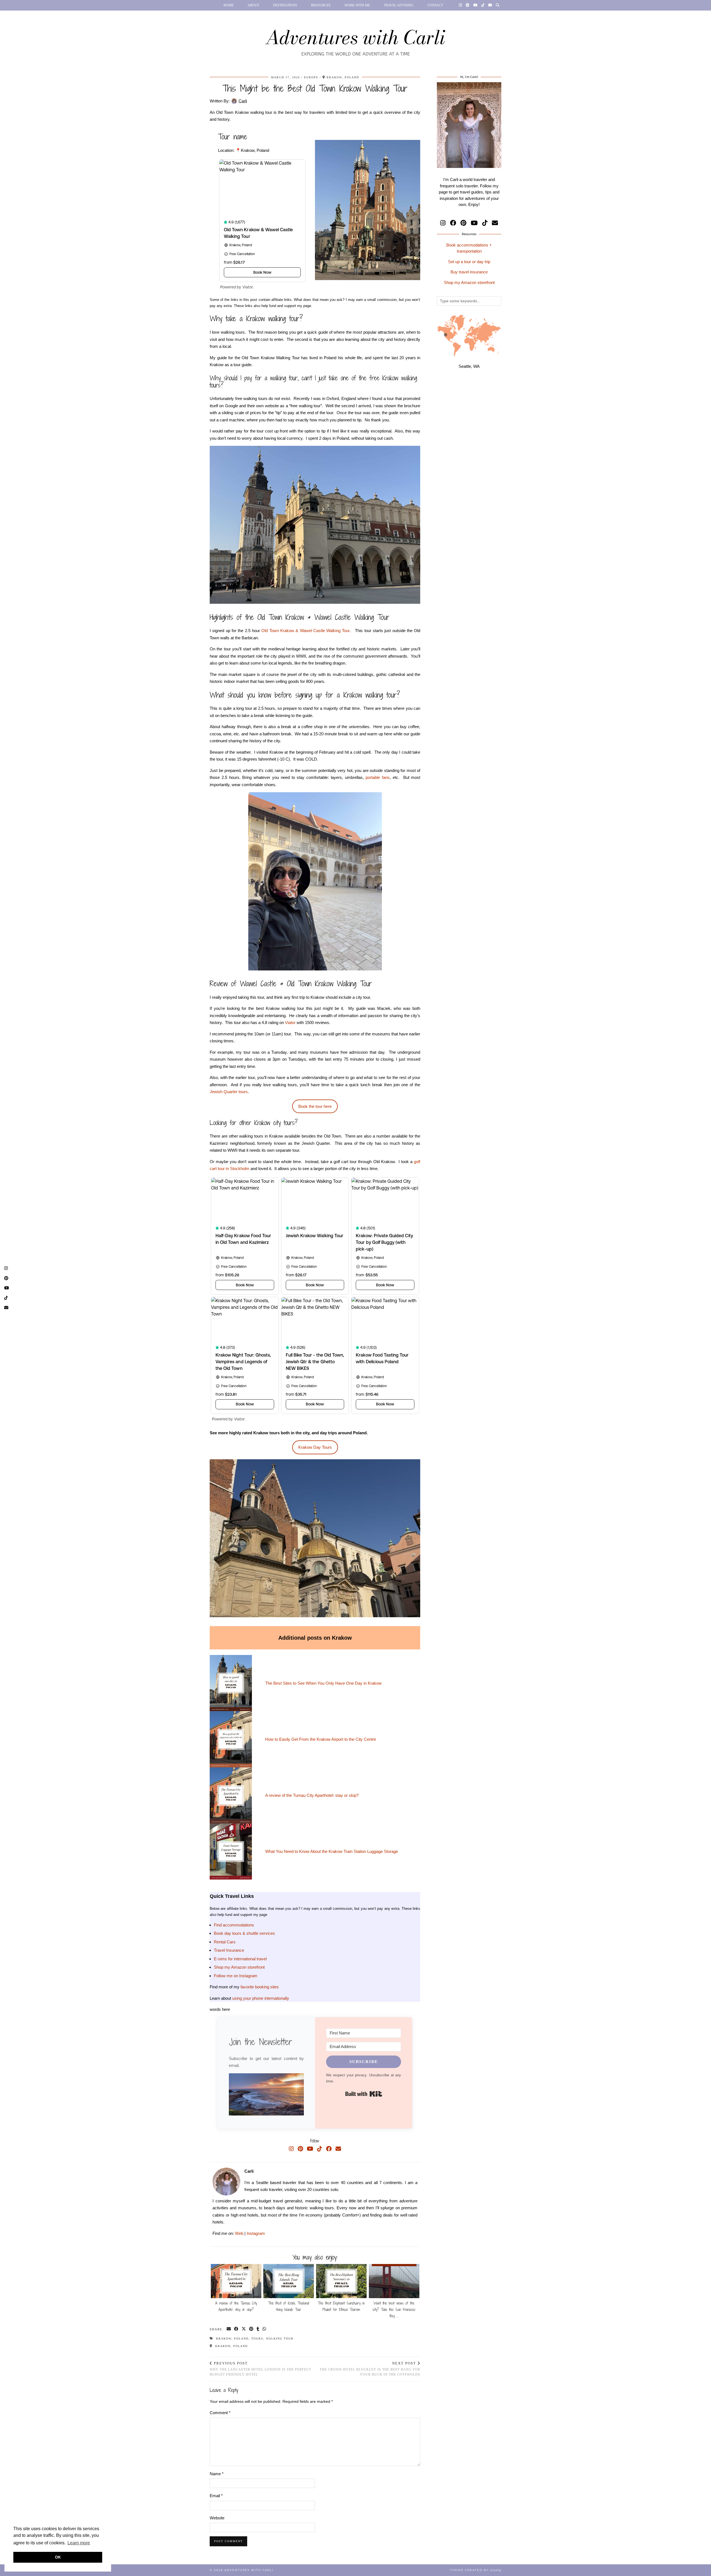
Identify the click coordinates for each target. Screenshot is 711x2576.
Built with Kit (364, 2094)
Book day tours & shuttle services (244, 1933)
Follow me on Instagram (236, 1976)
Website (217, 2518)
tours (257, 2339)
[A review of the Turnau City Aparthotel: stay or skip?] (236, 2281)
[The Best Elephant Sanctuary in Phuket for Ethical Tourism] (341, 2281)
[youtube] (474, 223)
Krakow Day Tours (315, 1447)
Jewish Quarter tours (229, 1092)
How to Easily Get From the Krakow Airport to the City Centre (321, 1739)
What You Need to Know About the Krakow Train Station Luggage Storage (332, 1851)
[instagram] (443, 223)
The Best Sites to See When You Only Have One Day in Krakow (323, 1683)
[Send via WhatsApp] (265, 2329)
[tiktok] (485, 223)
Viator (290, 1022)
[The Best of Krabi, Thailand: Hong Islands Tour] (289, 2281)
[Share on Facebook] (236, 2329)
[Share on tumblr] (258, 2329)
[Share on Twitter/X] (244, 2329)
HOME (229, 5)
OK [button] (58, 2557)
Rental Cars (225, 1942)
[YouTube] (475, 5)
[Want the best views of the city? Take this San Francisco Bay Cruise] (394, 2281)
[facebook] (453, 223)
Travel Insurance (229, 1950)
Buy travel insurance (469, 272)
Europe (311, 77)
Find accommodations (234, 1925)
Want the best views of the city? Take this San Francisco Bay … (394, 2310)
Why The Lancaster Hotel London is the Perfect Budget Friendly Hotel (260, 2369)
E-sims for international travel (240, 1959)
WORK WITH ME (357, 5)
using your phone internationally (261, 1998)
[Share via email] (229, 2329)
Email (216, 2496)
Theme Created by (476, 2570)
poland (241, 2339)
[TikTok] (483, 5)
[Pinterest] (468, 5)
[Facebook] (329, 2149)
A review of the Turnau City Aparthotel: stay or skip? (312, 1795)
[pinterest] (463, 223)
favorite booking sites (260, 1987)
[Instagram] (460, 5)
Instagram (256, 2233)
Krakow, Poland (231, 2346)
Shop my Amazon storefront (239, 1967)
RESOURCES (321, 5)
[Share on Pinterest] (251, 2329)
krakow (224, 2339)
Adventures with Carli (356, 37)
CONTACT (435, 5)
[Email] (490, 5)
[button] (266, 2095)
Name (217, 2474)
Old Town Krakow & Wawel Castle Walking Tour (305, 631)
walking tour (280, 2339)
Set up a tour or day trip (469, 262)
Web (239, 2233)
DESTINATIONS (285, 5)
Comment (220, 2413)
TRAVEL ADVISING (399, 5)
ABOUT (253, 5)
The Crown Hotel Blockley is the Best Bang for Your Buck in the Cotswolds (370, 2369)
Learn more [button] (79, 2543)
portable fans (378, 777)
